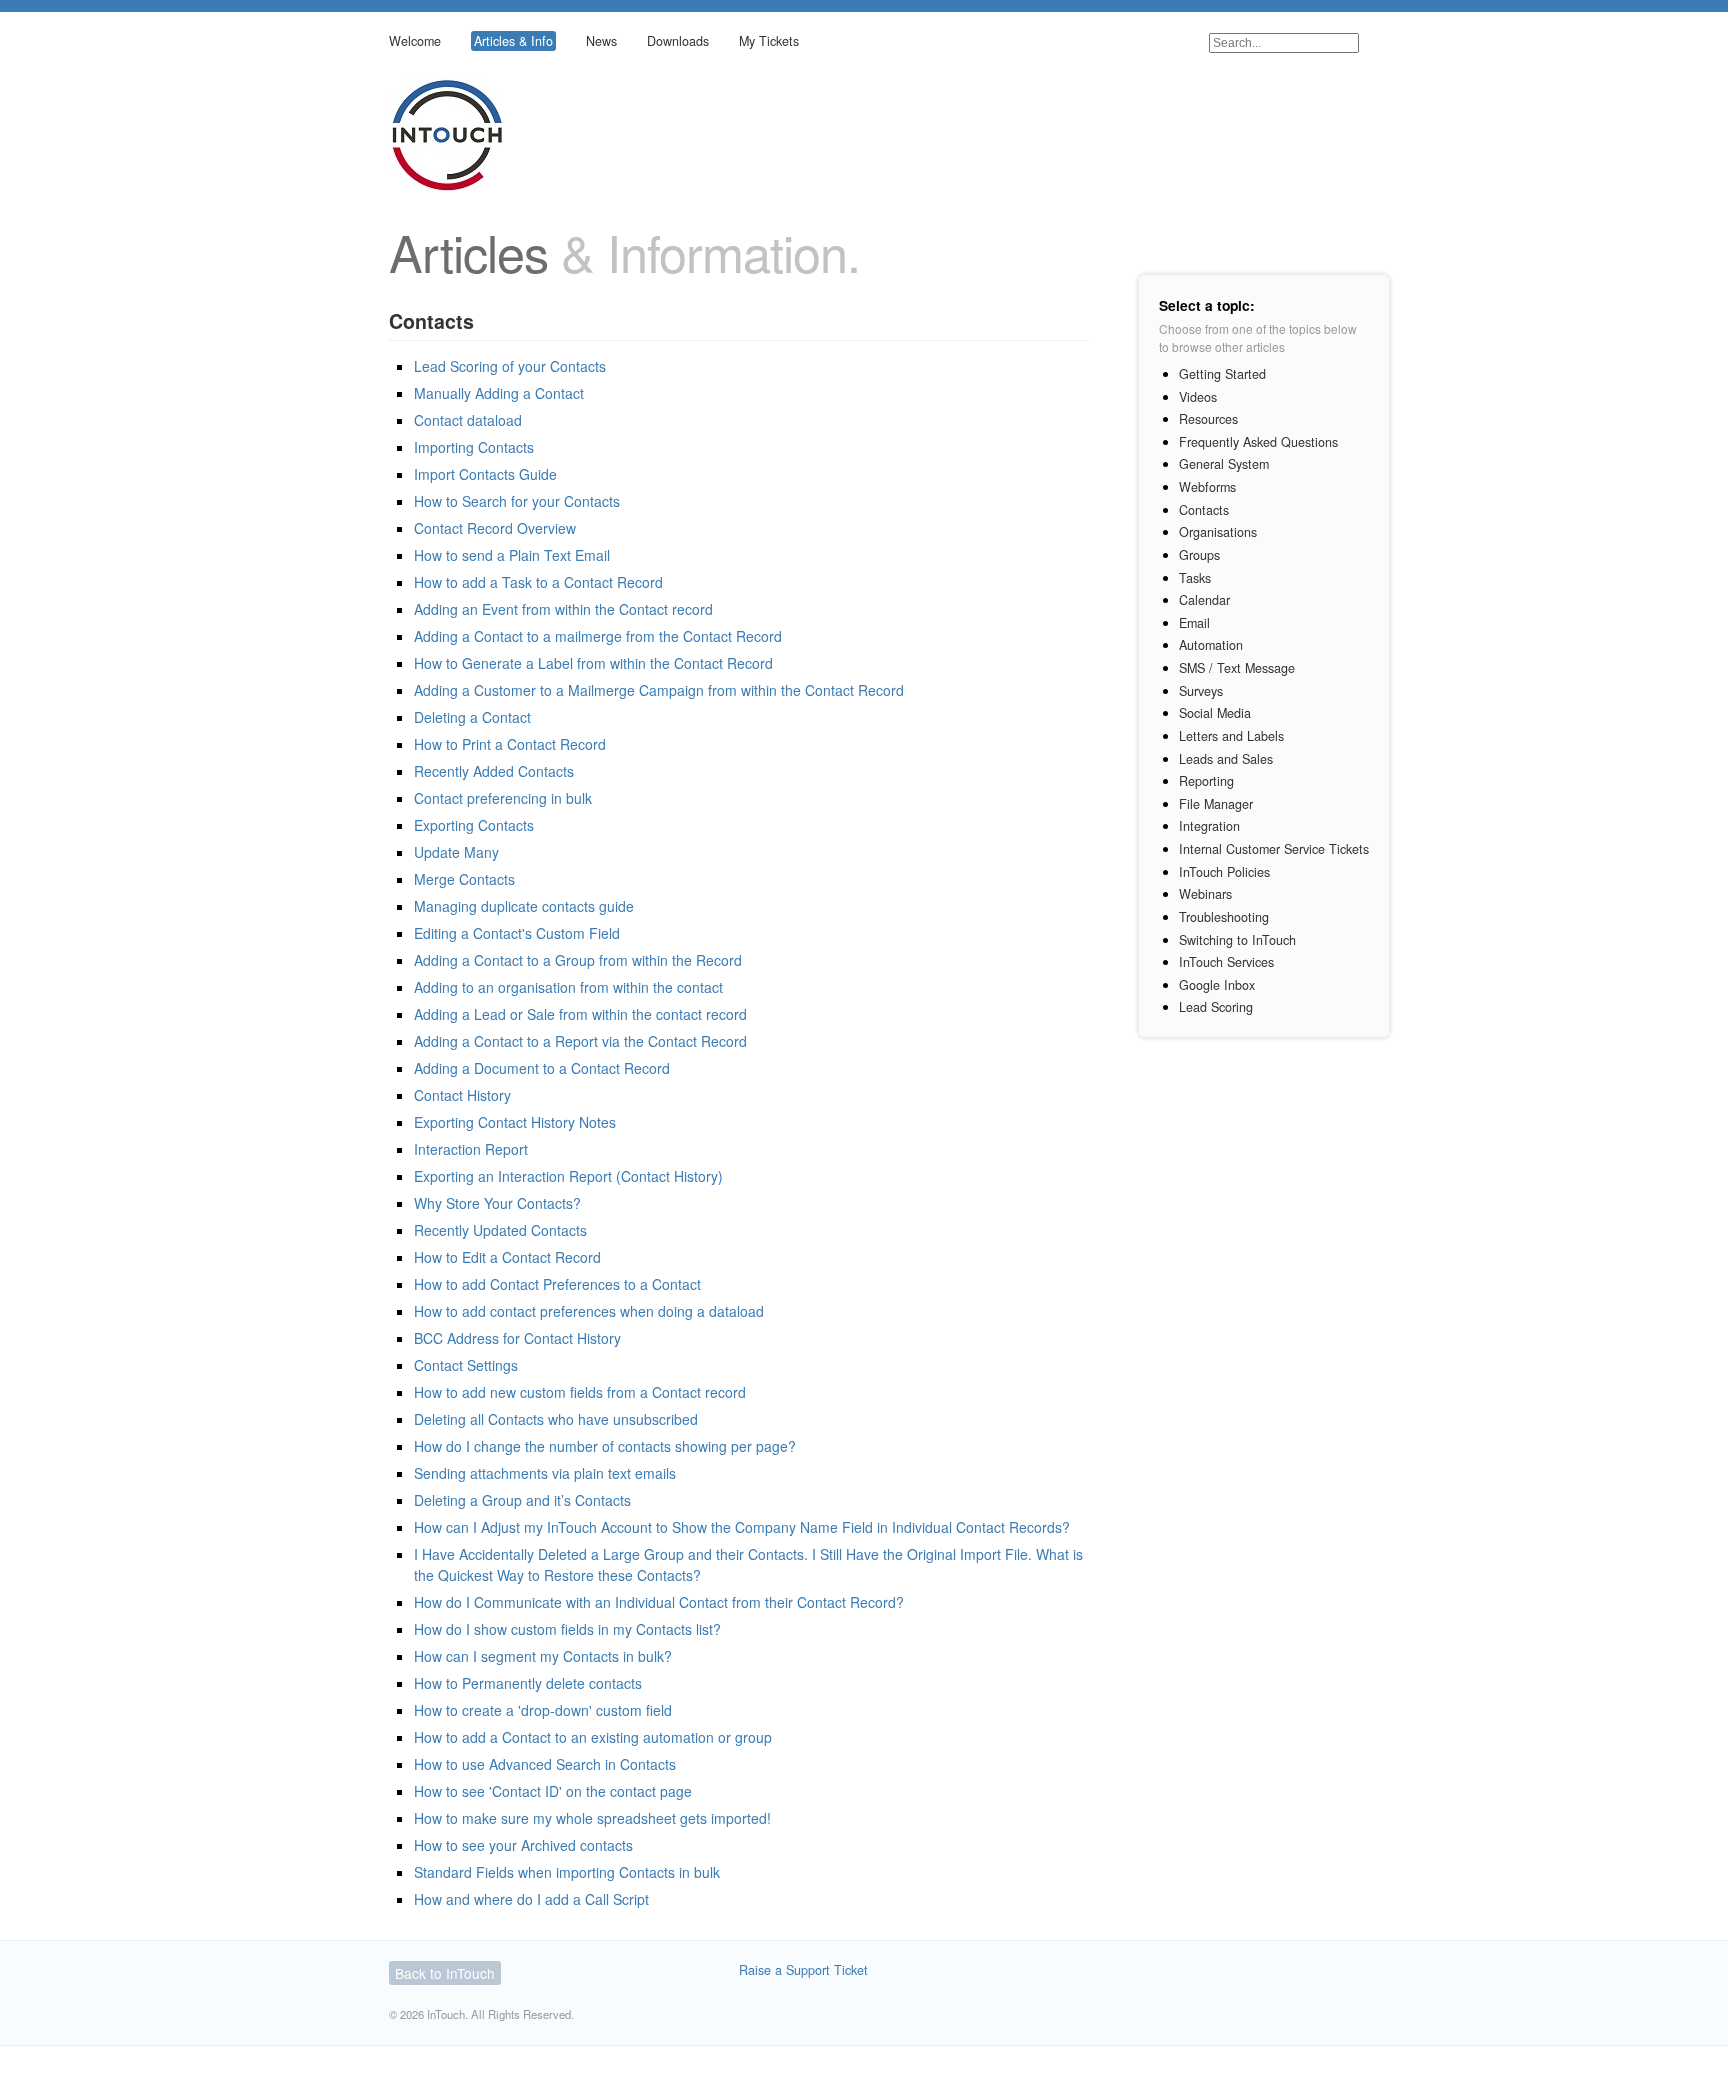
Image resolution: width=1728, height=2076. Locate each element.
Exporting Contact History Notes (515, 1122)
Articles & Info (513, 41)
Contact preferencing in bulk (503, 798)
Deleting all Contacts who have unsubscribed (556, 1419)
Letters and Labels (1231, 736)
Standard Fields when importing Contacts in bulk (567, 1872)
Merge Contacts (464, 879)
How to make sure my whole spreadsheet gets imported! (592, 1818)
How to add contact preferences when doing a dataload (589, 1311)
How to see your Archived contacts (523, 1845)
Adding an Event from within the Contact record (563, 609)
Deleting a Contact (472, 717)
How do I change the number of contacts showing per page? (605, 1446)
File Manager (1216, 804)
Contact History (462, 1095)
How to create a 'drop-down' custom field (543, 1710)
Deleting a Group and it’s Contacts (522, 1500)
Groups (1199, 555)
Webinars (1205, 894)
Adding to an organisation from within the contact (568, 987)
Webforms (1207, 487)
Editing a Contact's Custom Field (517, 933)
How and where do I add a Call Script (531, 1899)
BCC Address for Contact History (517, 1338)
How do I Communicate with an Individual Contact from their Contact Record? (659, 1602)
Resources (1208, 419)
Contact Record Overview (495, 528)
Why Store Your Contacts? (497, 1203)
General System (1224, 464)
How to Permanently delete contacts (528, 1683)
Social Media (1215, 713)
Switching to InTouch (1237, 940)
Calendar (1204, 600)
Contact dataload (468, 420)
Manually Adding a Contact (499, 393)
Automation (1211, 645)
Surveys (1201, 691)
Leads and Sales (1226, 759)
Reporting (1206, 781)
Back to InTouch (445, 1973)
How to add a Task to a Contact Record (538, 582)
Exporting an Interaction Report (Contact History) (568, 1176)
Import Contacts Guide (485, 474)
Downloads (678, 41)
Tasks (1195, 578)
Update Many (456, 852)
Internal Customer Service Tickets (1274, 849)
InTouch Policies (1224, 872)
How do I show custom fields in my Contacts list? (567, 1629)
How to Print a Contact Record (510, 744)
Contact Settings (466, 1365)
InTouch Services (1226, 962)
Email (1194, 623)
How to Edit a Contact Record (507, 1257)
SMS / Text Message (1237, 668)
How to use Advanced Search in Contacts (545, 1764)
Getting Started (1222, 374)
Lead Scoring (1216, 1007)
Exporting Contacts (474, 825)
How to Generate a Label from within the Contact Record (593, 663)
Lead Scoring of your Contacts (510, 366)
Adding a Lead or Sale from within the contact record (580, 1014)
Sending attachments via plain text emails (545, 1473)
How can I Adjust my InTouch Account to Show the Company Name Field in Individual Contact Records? (742, 1527)
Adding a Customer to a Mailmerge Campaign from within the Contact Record (659, 690)
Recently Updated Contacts (500, 1230)
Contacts (1204, 510)
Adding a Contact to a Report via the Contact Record (580, 1041)
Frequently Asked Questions (1258, 442)
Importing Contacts (474, 447)
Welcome (415, 41)
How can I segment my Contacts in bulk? (543, 1656)
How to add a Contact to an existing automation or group (593, 1737)
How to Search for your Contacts (517, 501)
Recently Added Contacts (494, 771)
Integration (1209, 826)
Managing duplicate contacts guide (524, 906)
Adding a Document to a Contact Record (542, 1068)
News (601, 41)
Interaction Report (471, 1149)
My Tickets (769, 41)
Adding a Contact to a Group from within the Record (578, 960)
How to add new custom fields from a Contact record (580, 1392)
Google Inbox (1217, 985)
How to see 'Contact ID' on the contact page (553, 1791)
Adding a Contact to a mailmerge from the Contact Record (598, 636)
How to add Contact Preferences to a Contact (557, 1284)
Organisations (1218, 532)
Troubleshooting (1224, 917)
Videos (1198, 397)
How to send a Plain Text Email (512, 555)
